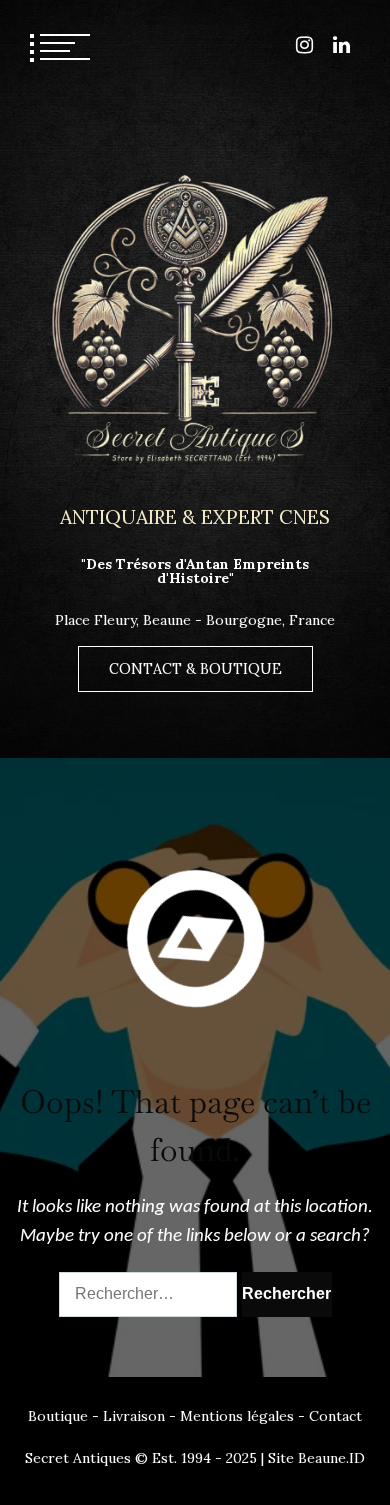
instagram (304, 45)
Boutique (58, 1416)
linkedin (341, 45)
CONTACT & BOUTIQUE (195, 669)
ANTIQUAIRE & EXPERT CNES (195, 516)
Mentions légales (237, 1416)
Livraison (134, 1416)
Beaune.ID (331, 1458)
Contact (335, 1416)
